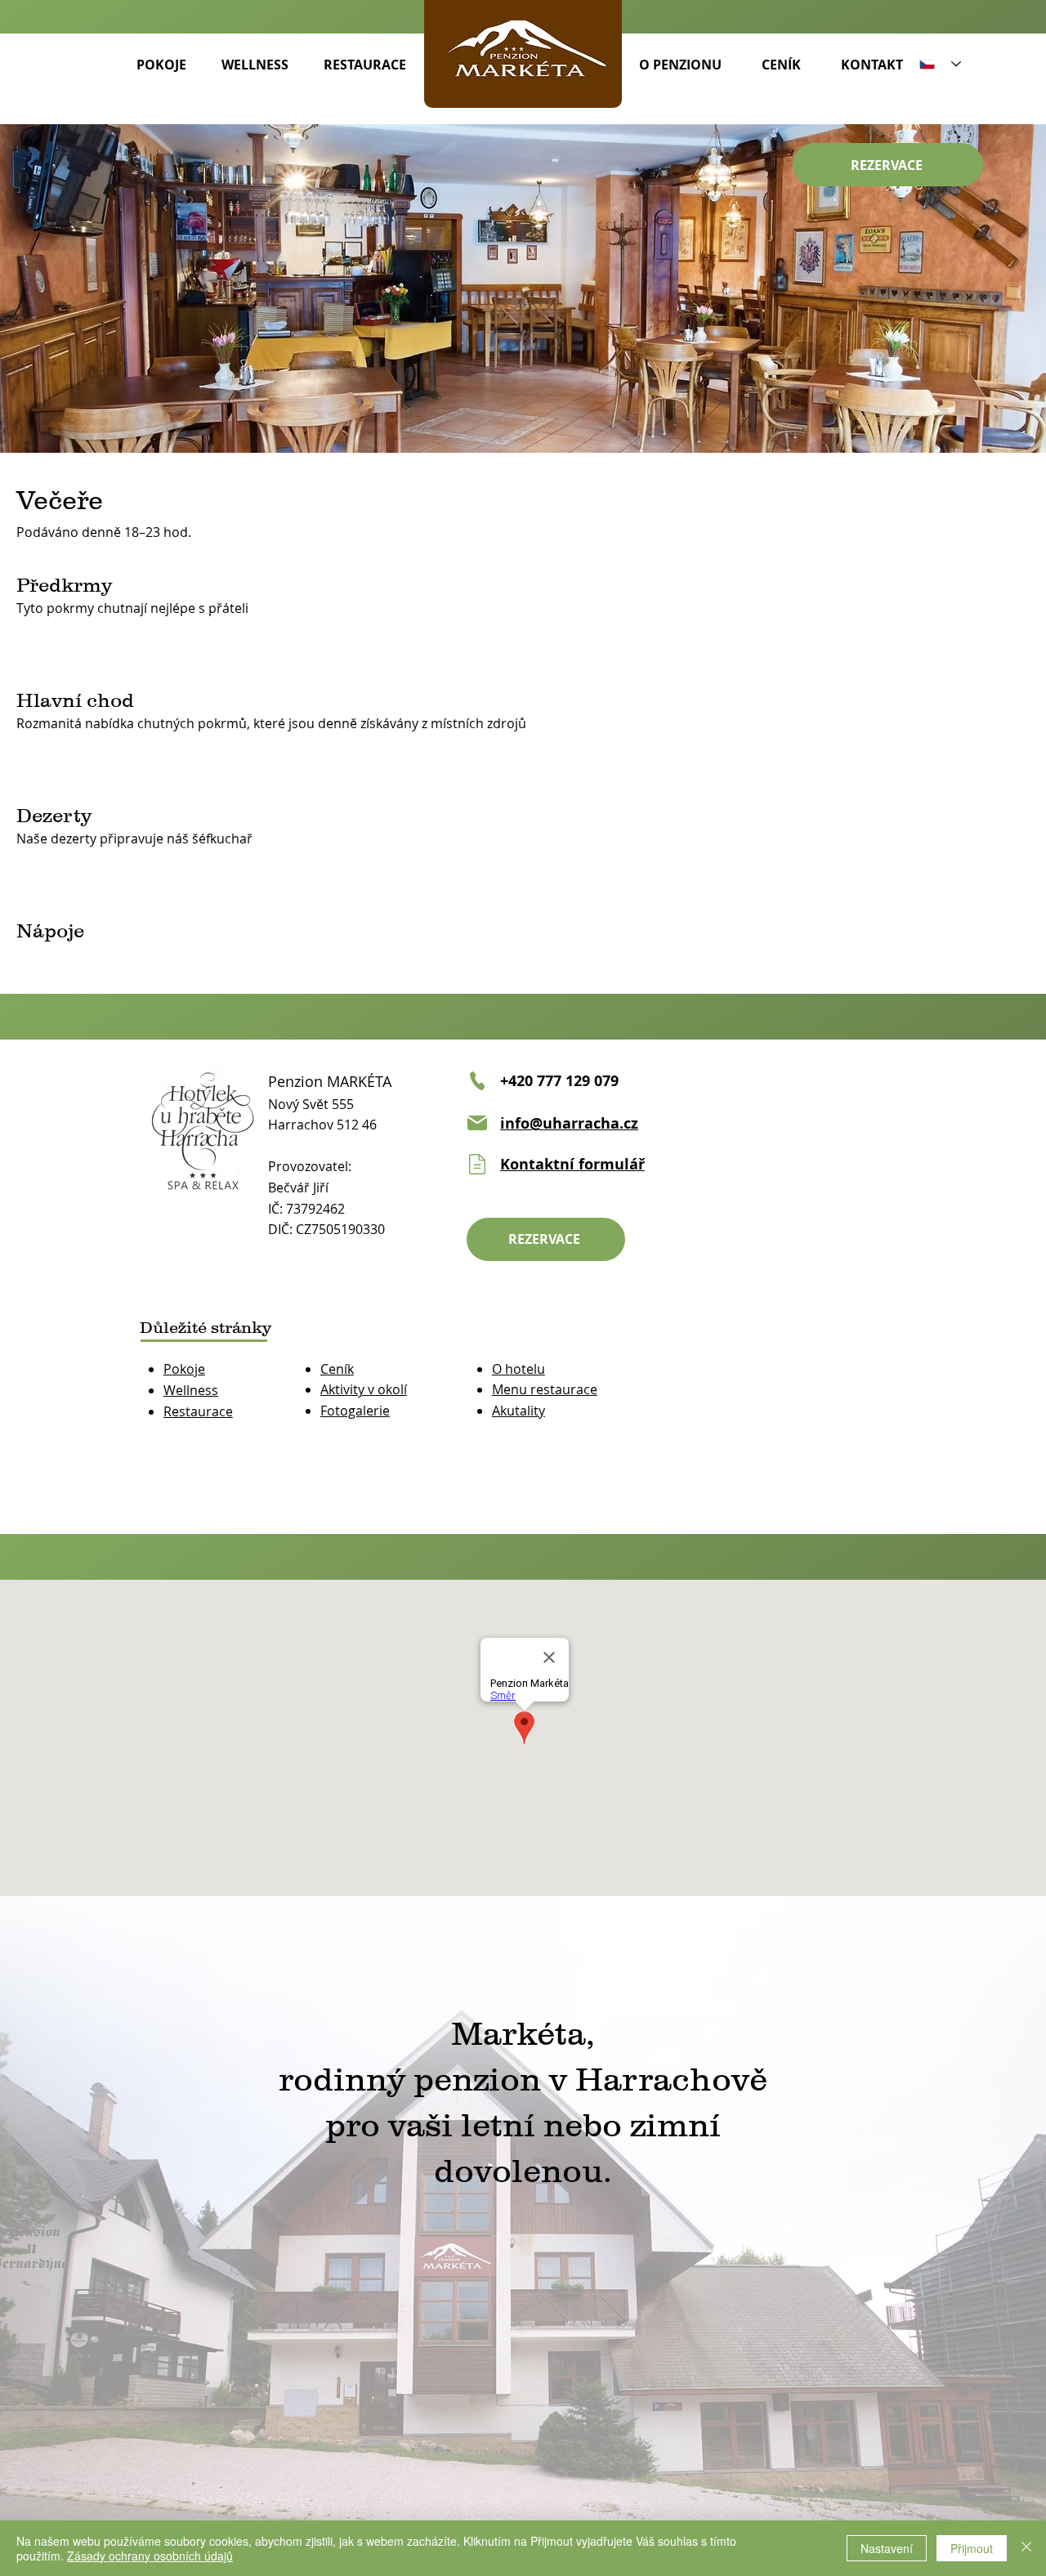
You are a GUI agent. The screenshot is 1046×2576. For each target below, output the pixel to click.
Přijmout (972, 2548)
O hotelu (519, 1369)
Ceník (337, 1369)
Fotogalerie (355, 1411)
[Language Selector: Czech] (940, 64)
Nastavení (887, 2548)
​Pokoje (184, 1369)
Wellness (191, 1390)
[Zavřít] (1026, 2548)
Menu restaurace (545, 1389)
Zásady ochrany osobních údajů (150, 2556)
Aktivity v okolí (364, 1389)
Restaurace (198, 1411)
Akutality (519, 1411)
